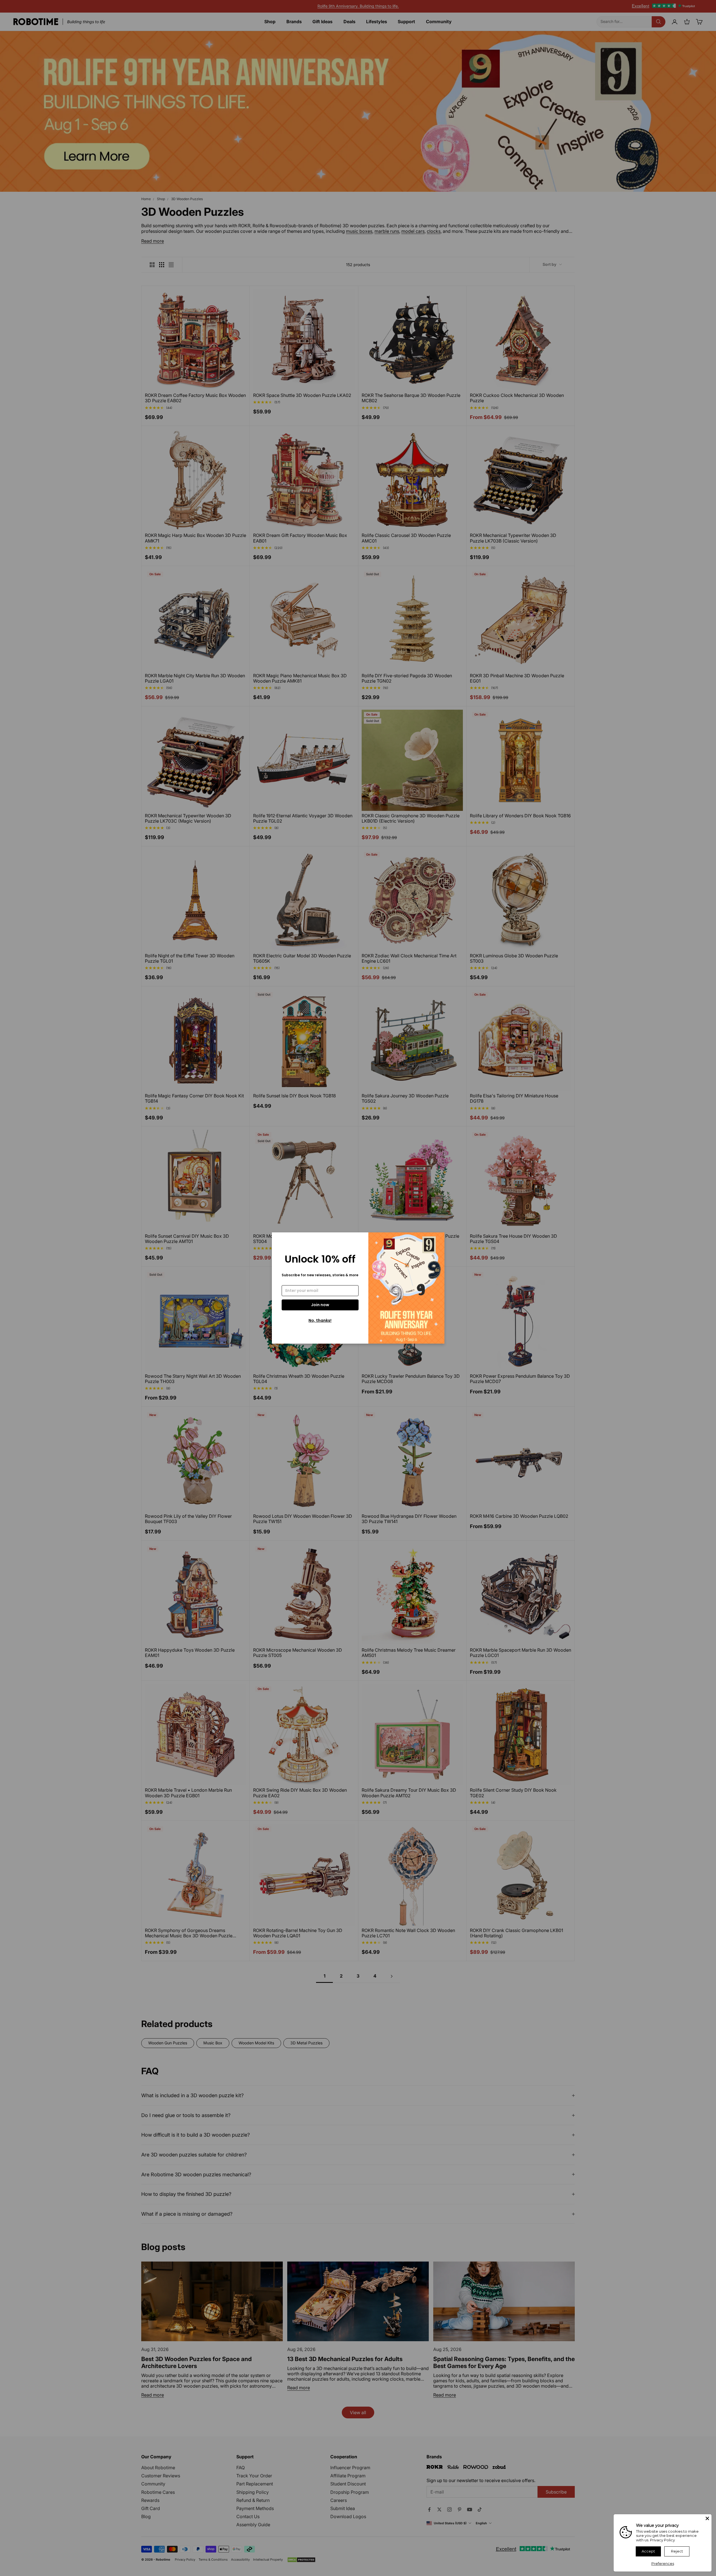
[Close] (707, 2518)
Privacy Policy (662, 2540)
